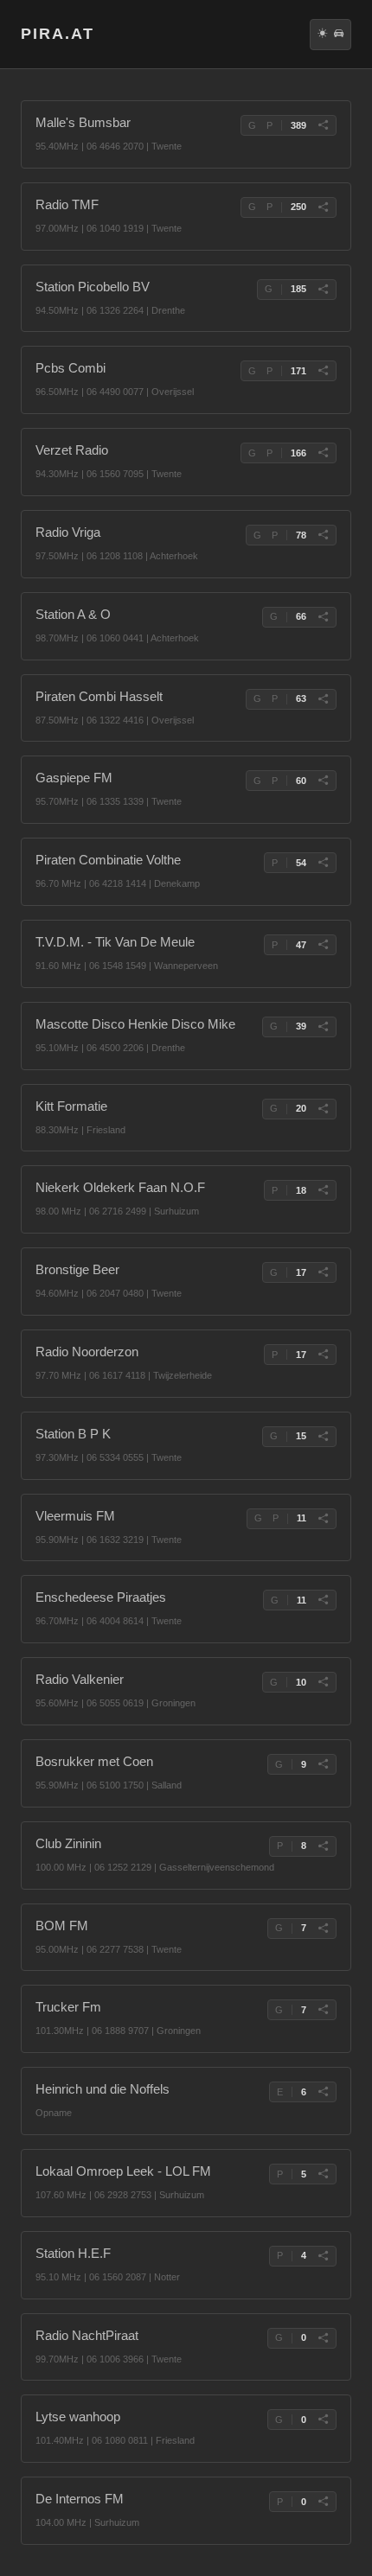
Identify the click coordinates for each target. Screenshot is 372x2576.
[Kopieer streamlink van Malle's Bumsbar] (323, 125)
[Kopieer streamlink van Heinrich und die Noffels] (323, 2092)
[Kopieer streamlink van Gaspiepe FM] (323, 781)
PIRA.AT (58, 34)
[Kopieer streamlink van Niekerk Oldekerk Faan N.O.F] (323, 1190)
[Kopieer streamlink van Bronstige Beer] (323, 1272)
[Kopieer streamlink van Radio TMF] (323, 207)
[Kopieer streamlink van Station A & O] (323, 617)
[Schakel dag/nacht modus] (322, 35)
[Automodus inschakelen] (339, 35)
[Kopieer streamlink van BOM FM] (323, 1929)
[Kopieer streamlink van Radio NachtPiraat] (323, 2338)
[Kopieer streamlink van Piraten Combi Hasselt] (323, 699)
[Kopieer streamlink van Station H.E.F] (323, 2256)
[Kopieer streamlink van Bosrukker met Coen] (323, 1764)
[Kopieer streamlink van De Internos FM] (323, 2502)
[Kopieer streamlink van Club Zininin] (323, 1846)
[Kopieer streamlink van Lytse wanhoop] (323, 2420)
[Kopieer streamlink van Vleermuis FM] (323, 1519)
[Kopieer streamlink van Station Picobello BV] (323, 290)
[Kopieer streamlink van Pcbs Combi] (323, 371)
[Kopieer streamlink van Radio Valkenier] (323, 1682)
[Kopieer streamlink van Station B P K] (323, 1437)
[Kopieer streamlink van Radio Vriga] (323, 535)
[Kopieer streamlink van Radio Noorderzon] (323, 1355)
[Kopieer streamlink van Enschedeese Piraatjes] (323, 1600)
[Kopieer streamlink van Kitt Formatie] (323, 1109)
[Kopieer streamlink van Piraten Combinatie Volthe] (323, 863)
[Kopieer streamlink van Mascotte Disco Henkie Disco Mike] (323, 1027)
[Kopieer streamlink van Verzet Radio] (323, 453)
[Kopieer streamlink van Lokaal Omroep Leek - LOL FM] (323, 2174)
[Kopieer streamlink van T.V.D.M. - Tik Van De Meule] (323, 945)
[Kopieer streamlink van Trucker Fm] (323, 2010)
